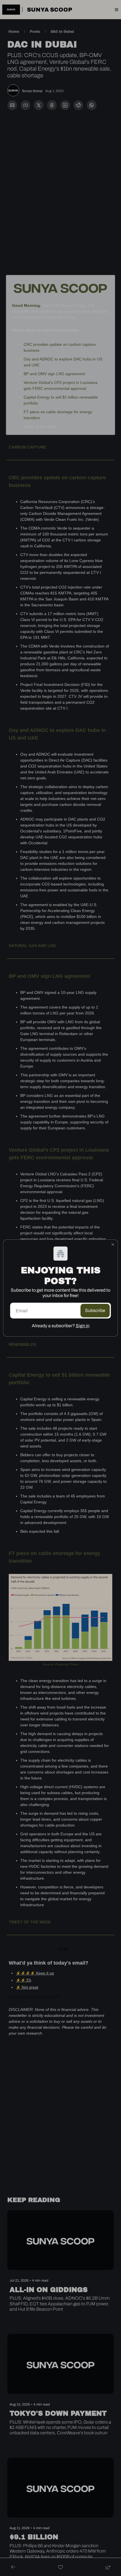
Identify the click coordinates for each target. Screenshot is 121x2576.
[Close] (113, 1245)
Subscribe (95, 1310)
